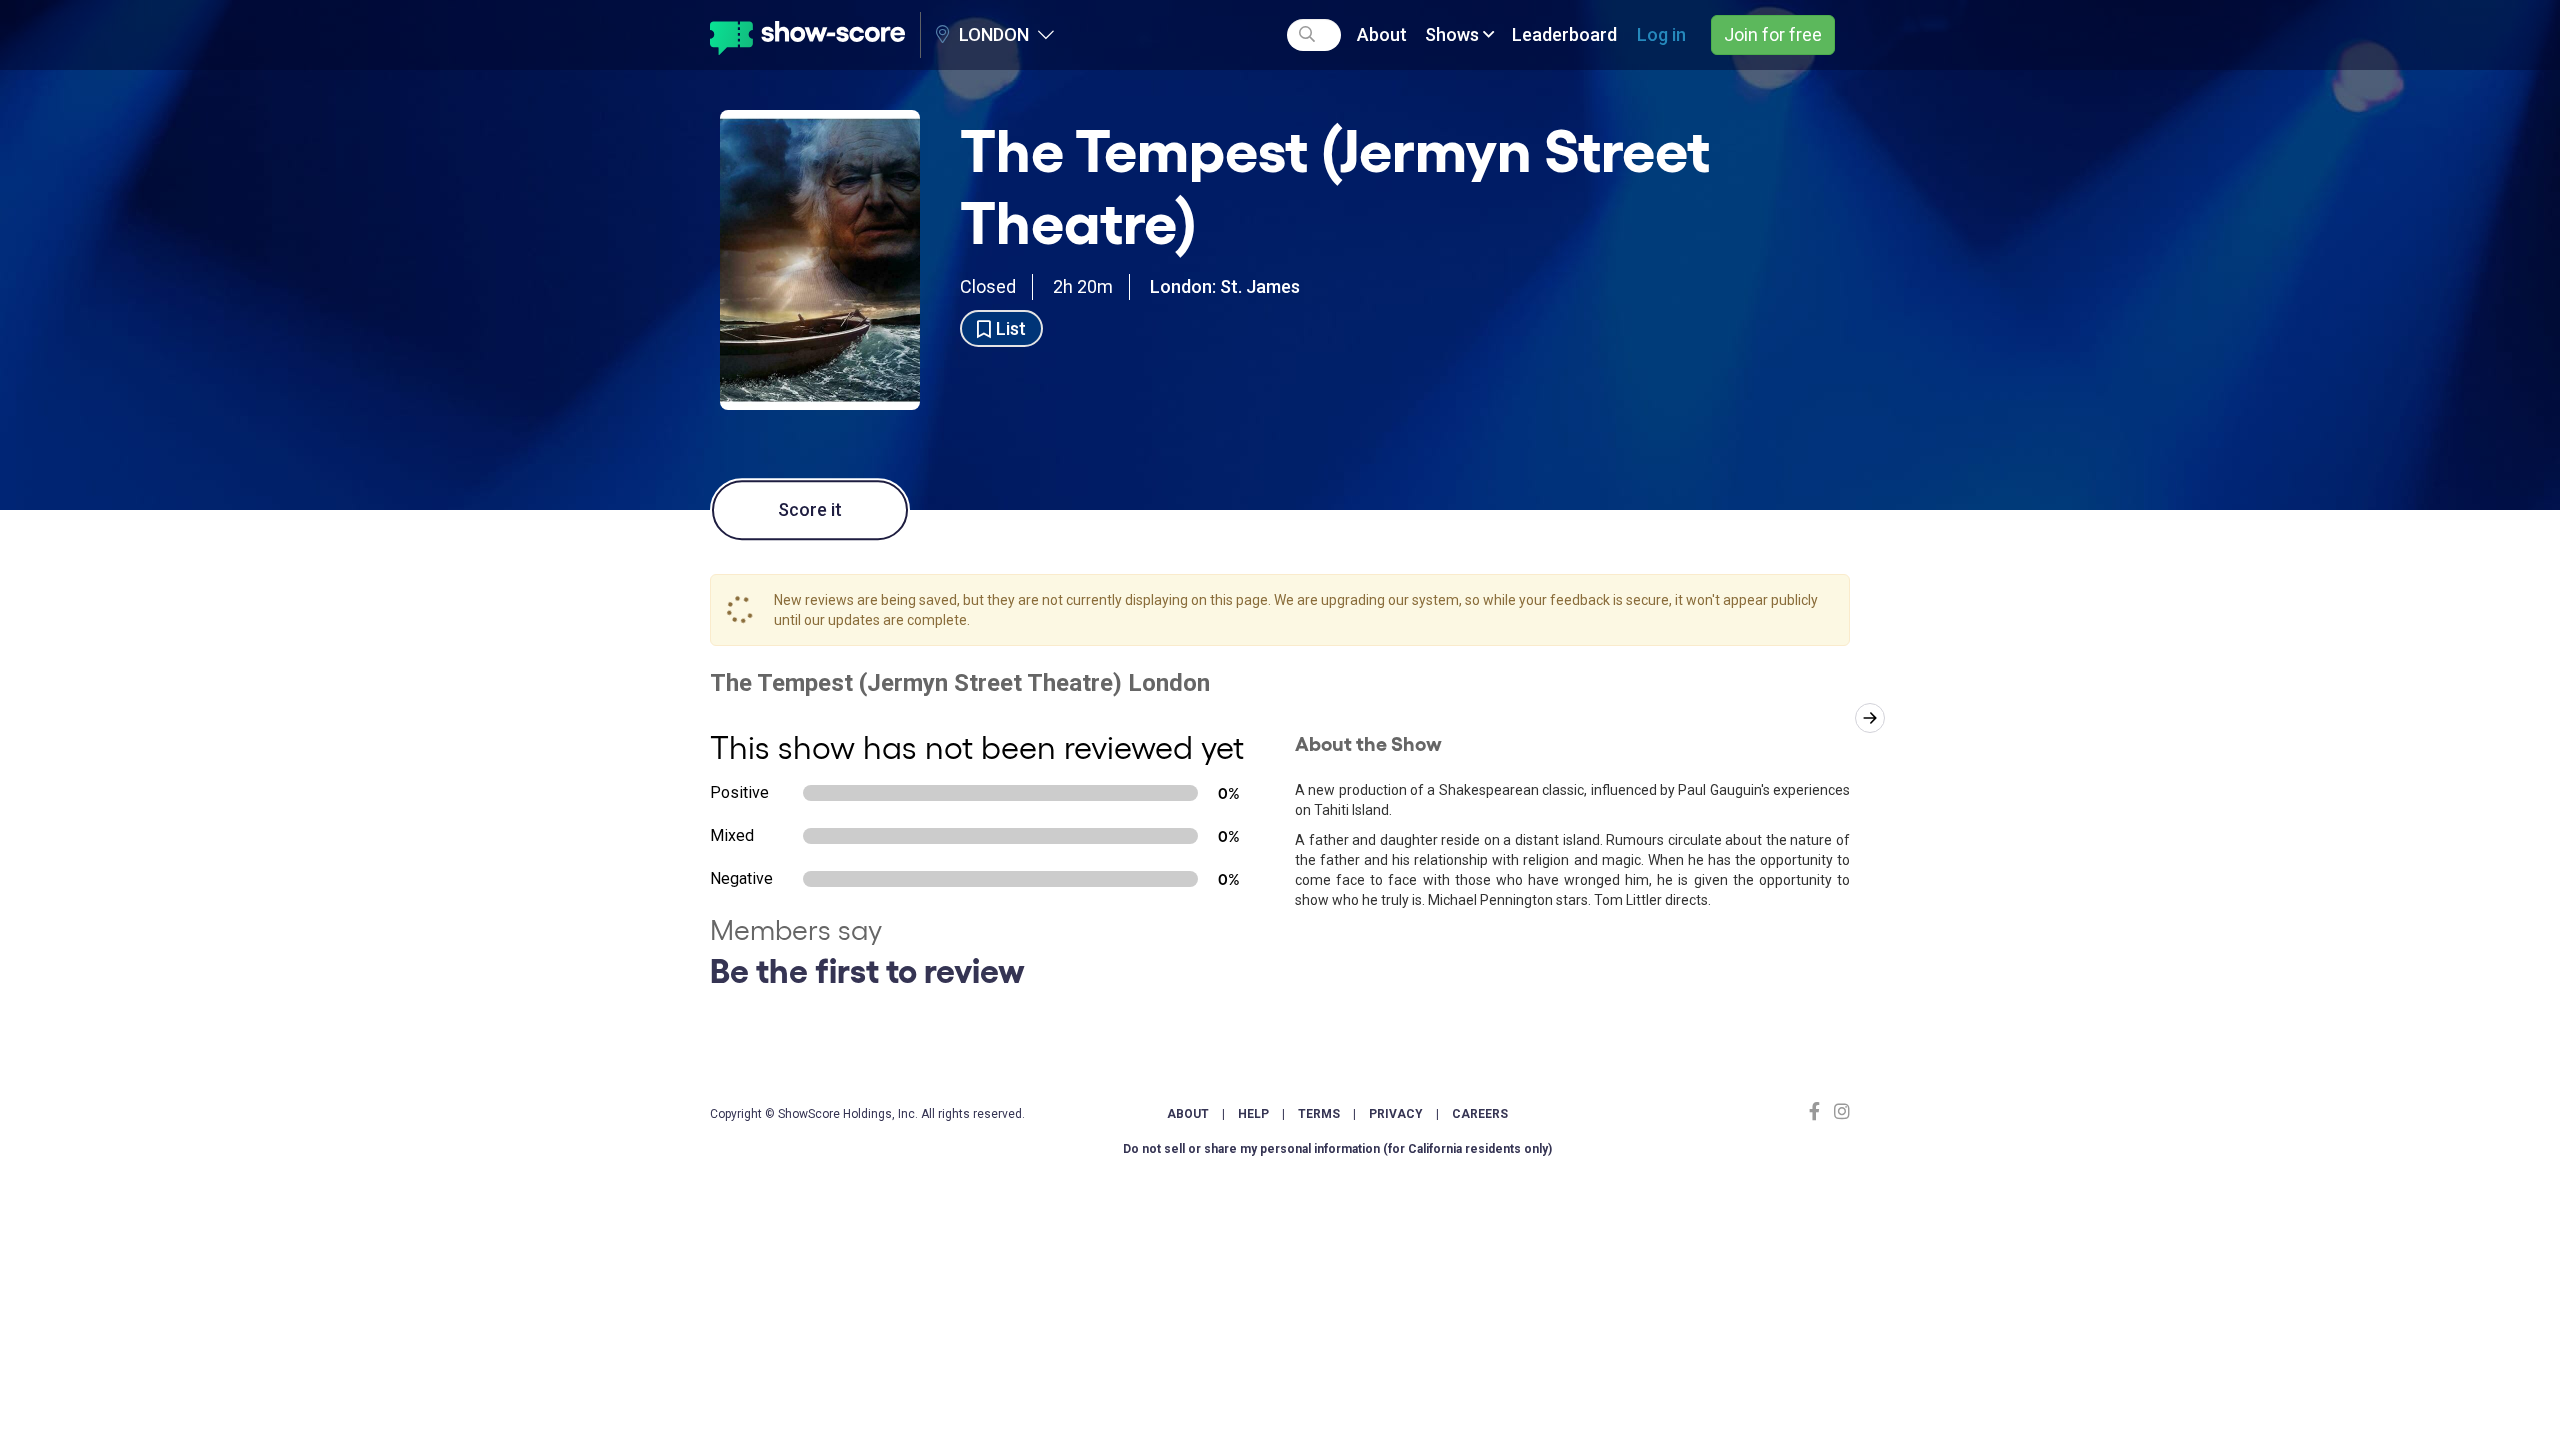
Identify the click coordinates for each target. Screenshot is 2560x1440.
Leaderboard (1564, 34)
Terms (1319, 1114)
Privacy (1396, 1114)
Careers (1480, 1114)
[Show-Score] (807, 35)
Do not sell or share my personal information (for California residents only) (1337, 1149)
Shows (1454, 34)
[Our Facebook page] (1819, 1111)
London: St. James (1225, 286)
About (1382, 34)
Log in (1661, 34)
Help (1253, 1114)
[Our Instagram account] (1839, 1111)
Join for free (1773, 34)
